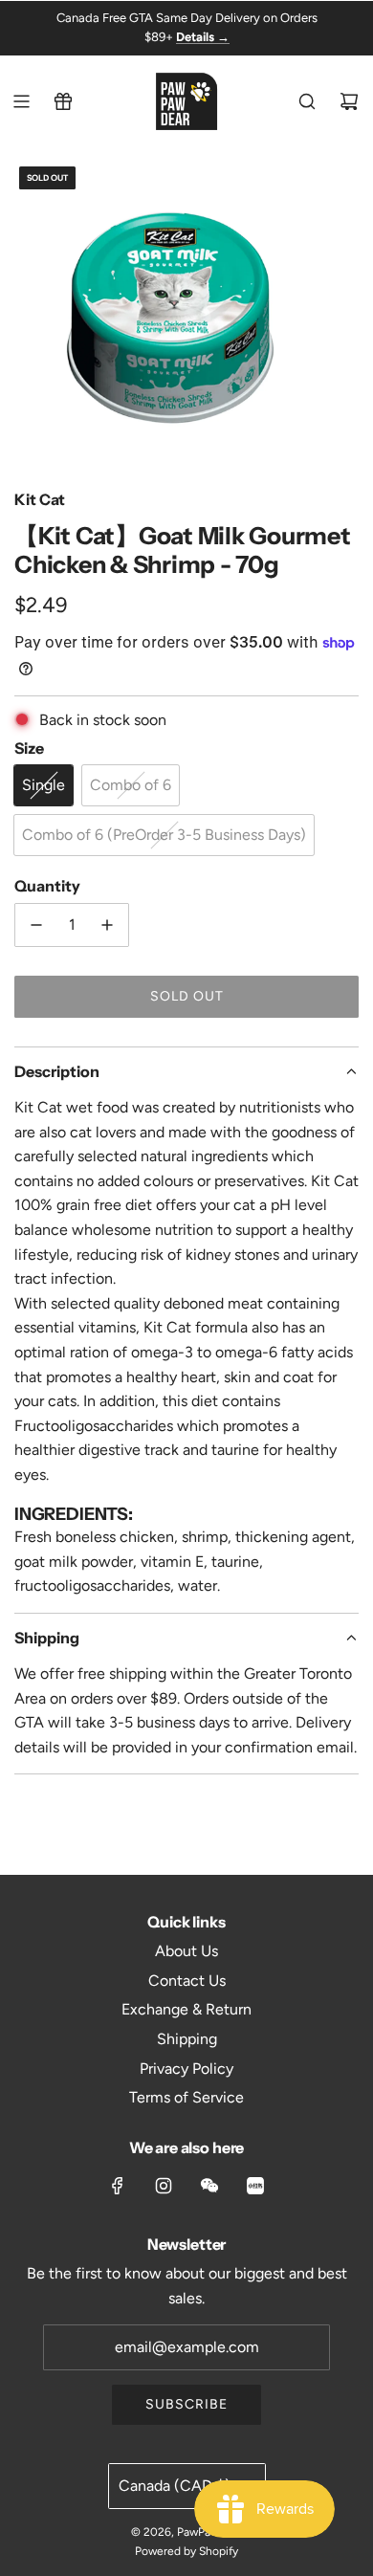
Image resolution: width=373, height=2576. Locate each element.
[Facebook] (118, 2186)
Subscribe (186, 2404)
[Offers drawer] (63, 101)
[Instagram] (164, 2186)
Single (44, 785)
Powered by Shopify (186, 2551)
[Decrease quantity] (36, 925)
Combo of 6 (131, 785)
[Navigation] (21, 101)
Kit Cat (40, 499)
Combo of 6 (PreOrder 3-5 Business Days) (164, 835)
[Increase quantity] (107, 925)
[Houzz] (255, 2186)
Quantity (47, 886)
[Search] (307, 101)
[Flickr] (209, 2186)
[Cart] (349, 101)
